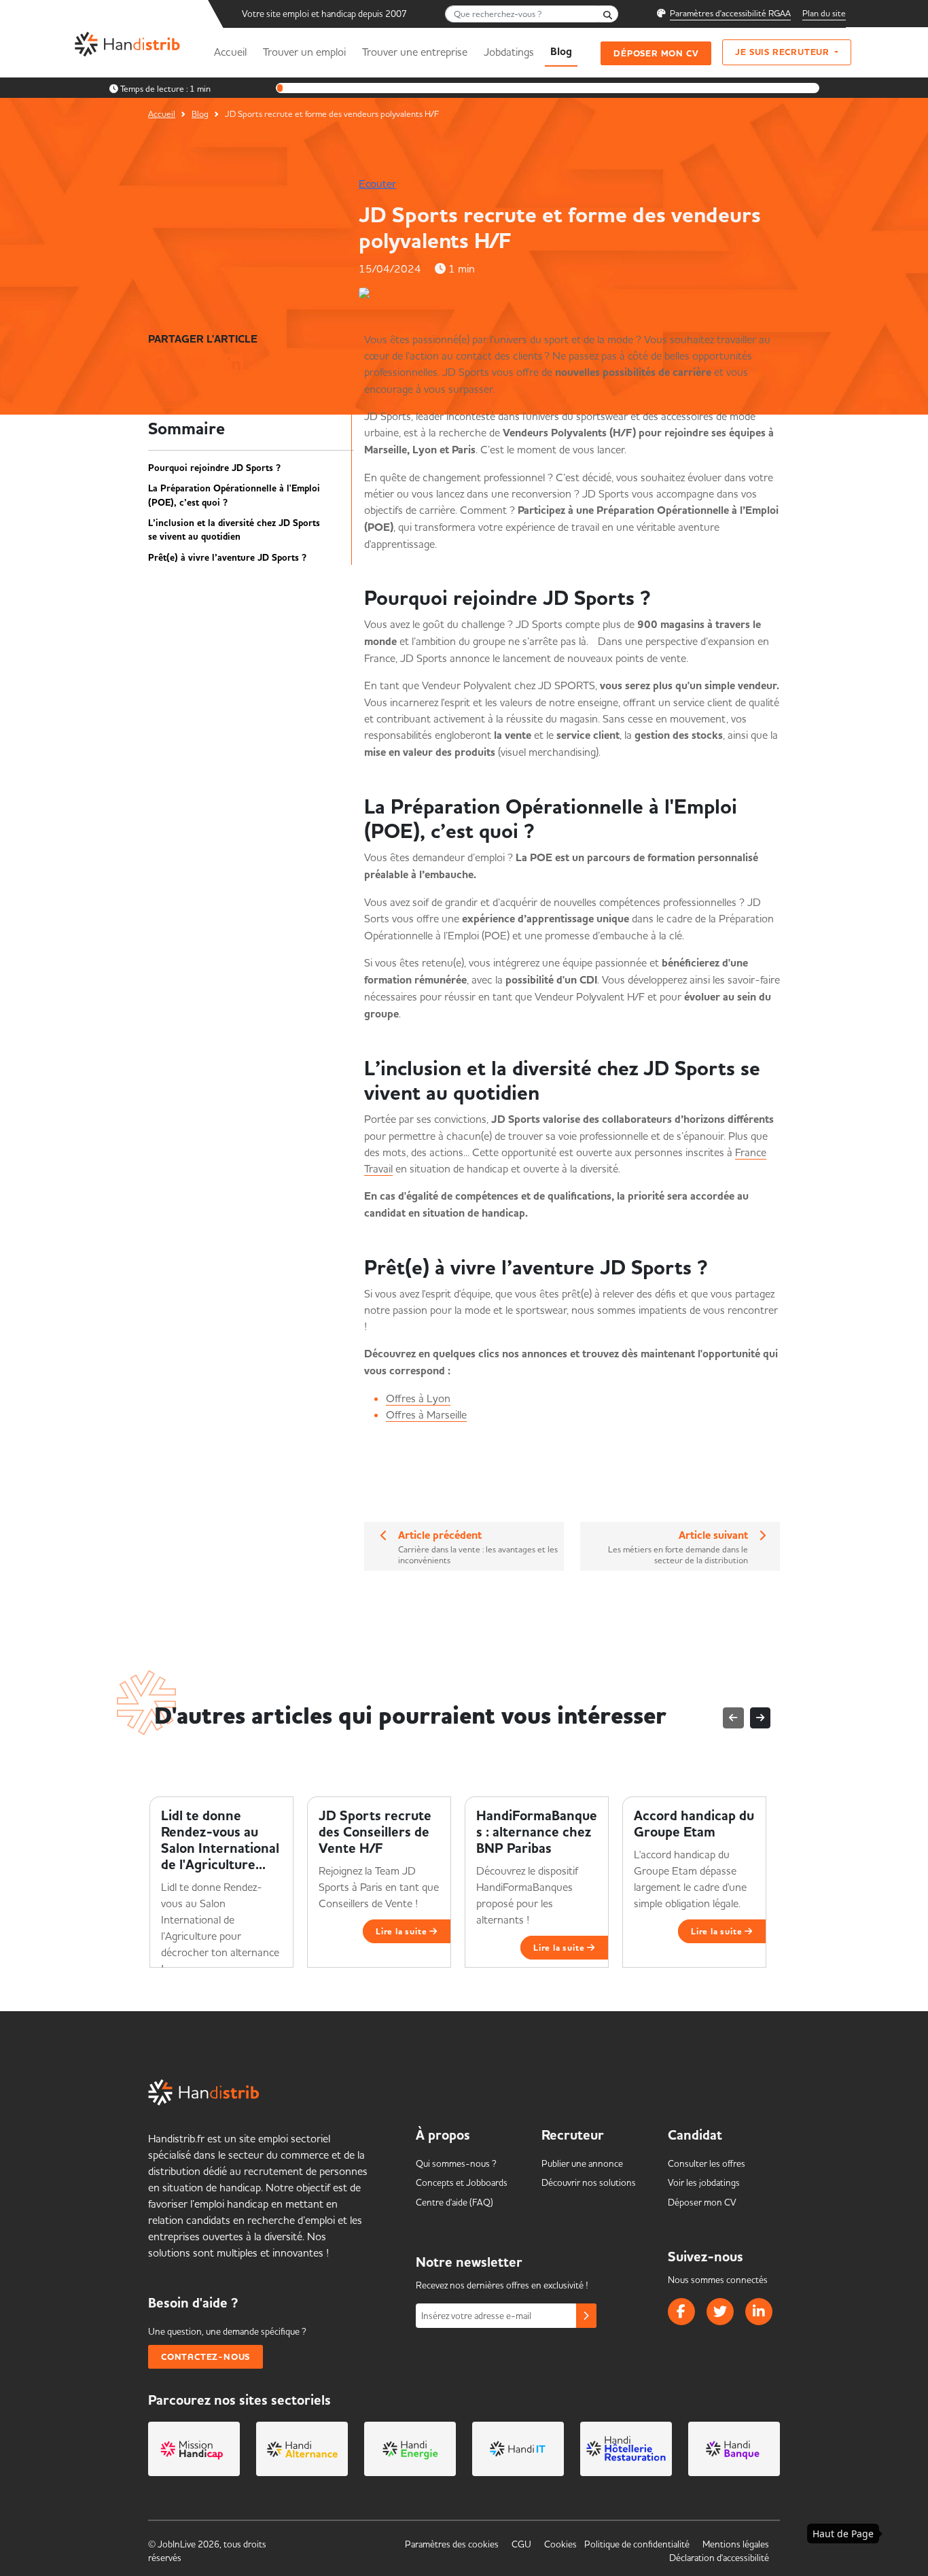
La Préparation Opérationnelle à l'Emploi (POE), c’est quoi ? (234, 495)
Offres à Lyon (418, 1398)
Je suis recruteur (783, 52)
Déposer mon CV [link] (702, 2202)
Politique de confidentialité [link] (637, 2544)
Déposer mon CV (656, 53)
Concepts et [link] (462, 2182)
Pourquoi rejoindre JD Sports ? (220, 468)
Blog (561, 52)
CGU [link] (521, 2544)
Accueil (230, 52)
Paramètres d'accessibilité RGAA (730, 13)
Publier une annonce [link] (582, 2163)
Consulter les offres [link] (707, 2163)
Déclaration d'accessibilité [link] (719, 2558)
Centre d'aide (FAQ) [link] (454, 2202)
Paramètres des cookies (452, 2544)
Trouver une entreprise (415, 52)
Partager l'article (203, 339)
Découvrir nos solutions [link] (589, 2182)
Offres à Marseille (426, 1414)
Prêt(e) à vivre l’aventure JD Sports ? (230, 558)
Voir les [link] (704, 2182)
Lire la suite (403, 1931)
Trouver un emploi (304, 52)
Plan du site (824, 13)
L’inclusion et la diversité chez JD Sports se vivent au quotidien (234, 530)
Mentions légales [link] (736, 2544)
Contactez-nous (206, 2357)
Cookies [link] (560, 2544)
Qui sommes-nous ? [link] (456, 2163)
